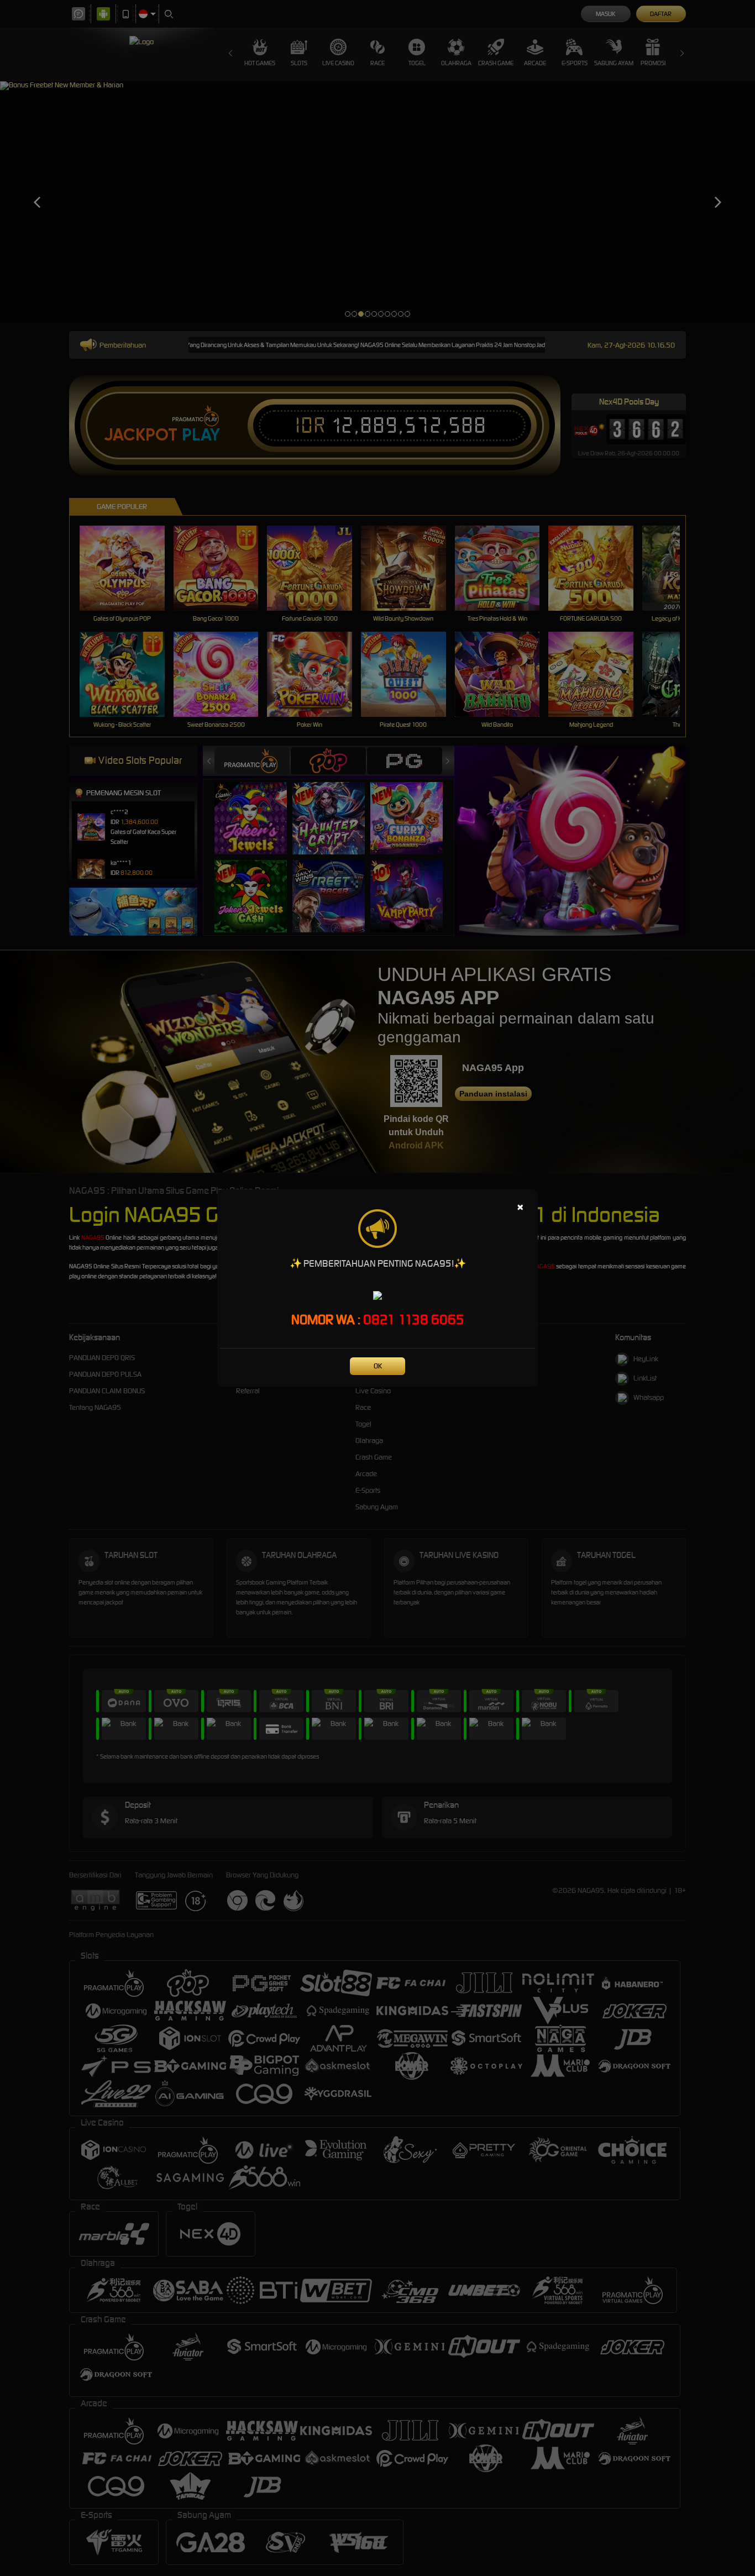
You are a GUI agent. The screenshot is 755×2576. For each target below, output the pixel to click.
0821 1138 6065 (414, 1320)
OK (378, 1366)
